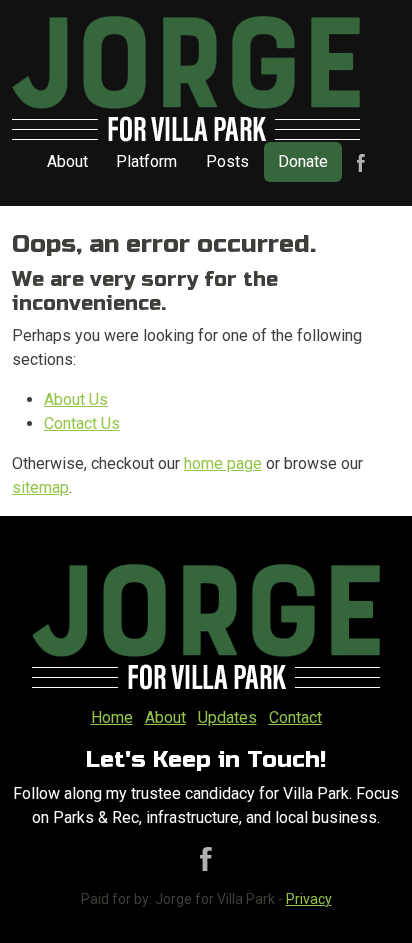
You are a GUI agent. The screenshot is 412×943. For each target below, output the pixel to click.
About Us (76, 399)
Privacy (309, 899)
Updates (227, 717)
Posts (227, 161)
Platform (146, 161)
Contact (295, 717)
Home (112, 717)
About (67, 161)
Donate (303, 161)
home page (223, 463)
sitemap (40, 487)
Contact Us (82, 423)
